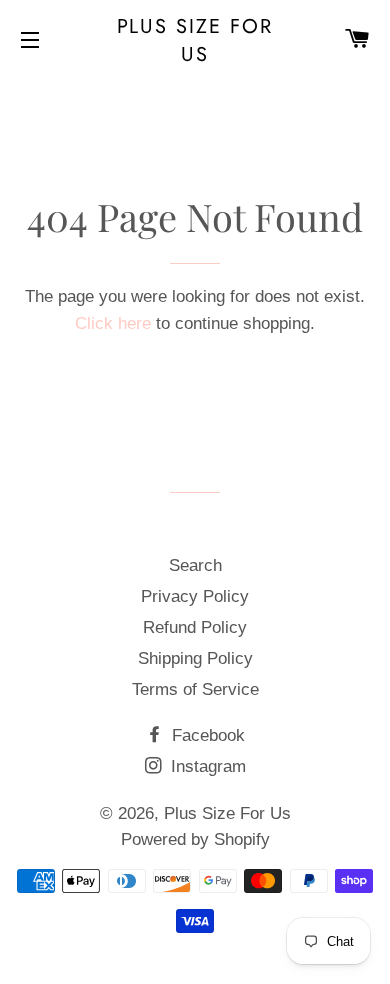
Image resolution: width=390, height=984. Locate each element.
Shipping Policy (195, 658)
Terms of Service (195, 689)
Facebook (206, 735)
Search (195, 565)
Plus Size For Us (195, 40)
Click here (113, 323)
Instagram (206, 766)
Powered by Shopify (195, 839)
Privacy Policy (195, 596)
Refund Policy (195, 627)
